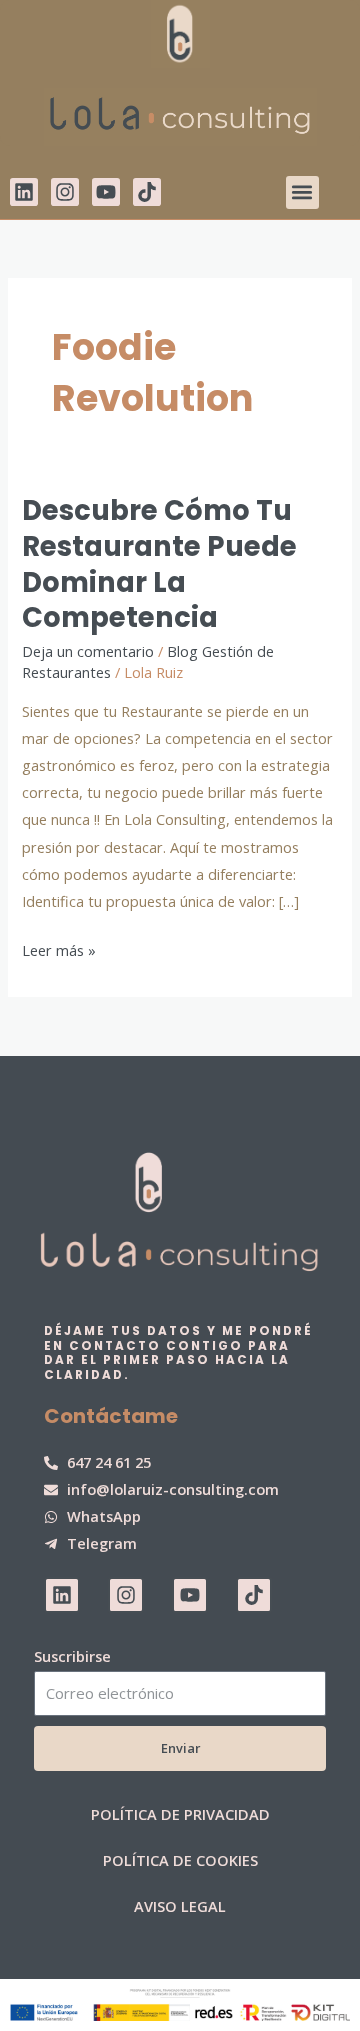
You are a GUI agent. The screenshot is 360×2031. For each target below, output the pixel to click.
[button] (302, 192)
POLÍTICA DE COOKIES (180, 1860)
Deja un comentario (88, 651)
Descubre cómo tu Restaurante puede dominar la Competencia (159, 564)
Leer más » (59, 948)
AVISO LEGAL (180, 1906)
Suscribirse (72, 1656)
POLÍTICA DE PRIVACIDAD (180, 1814)
